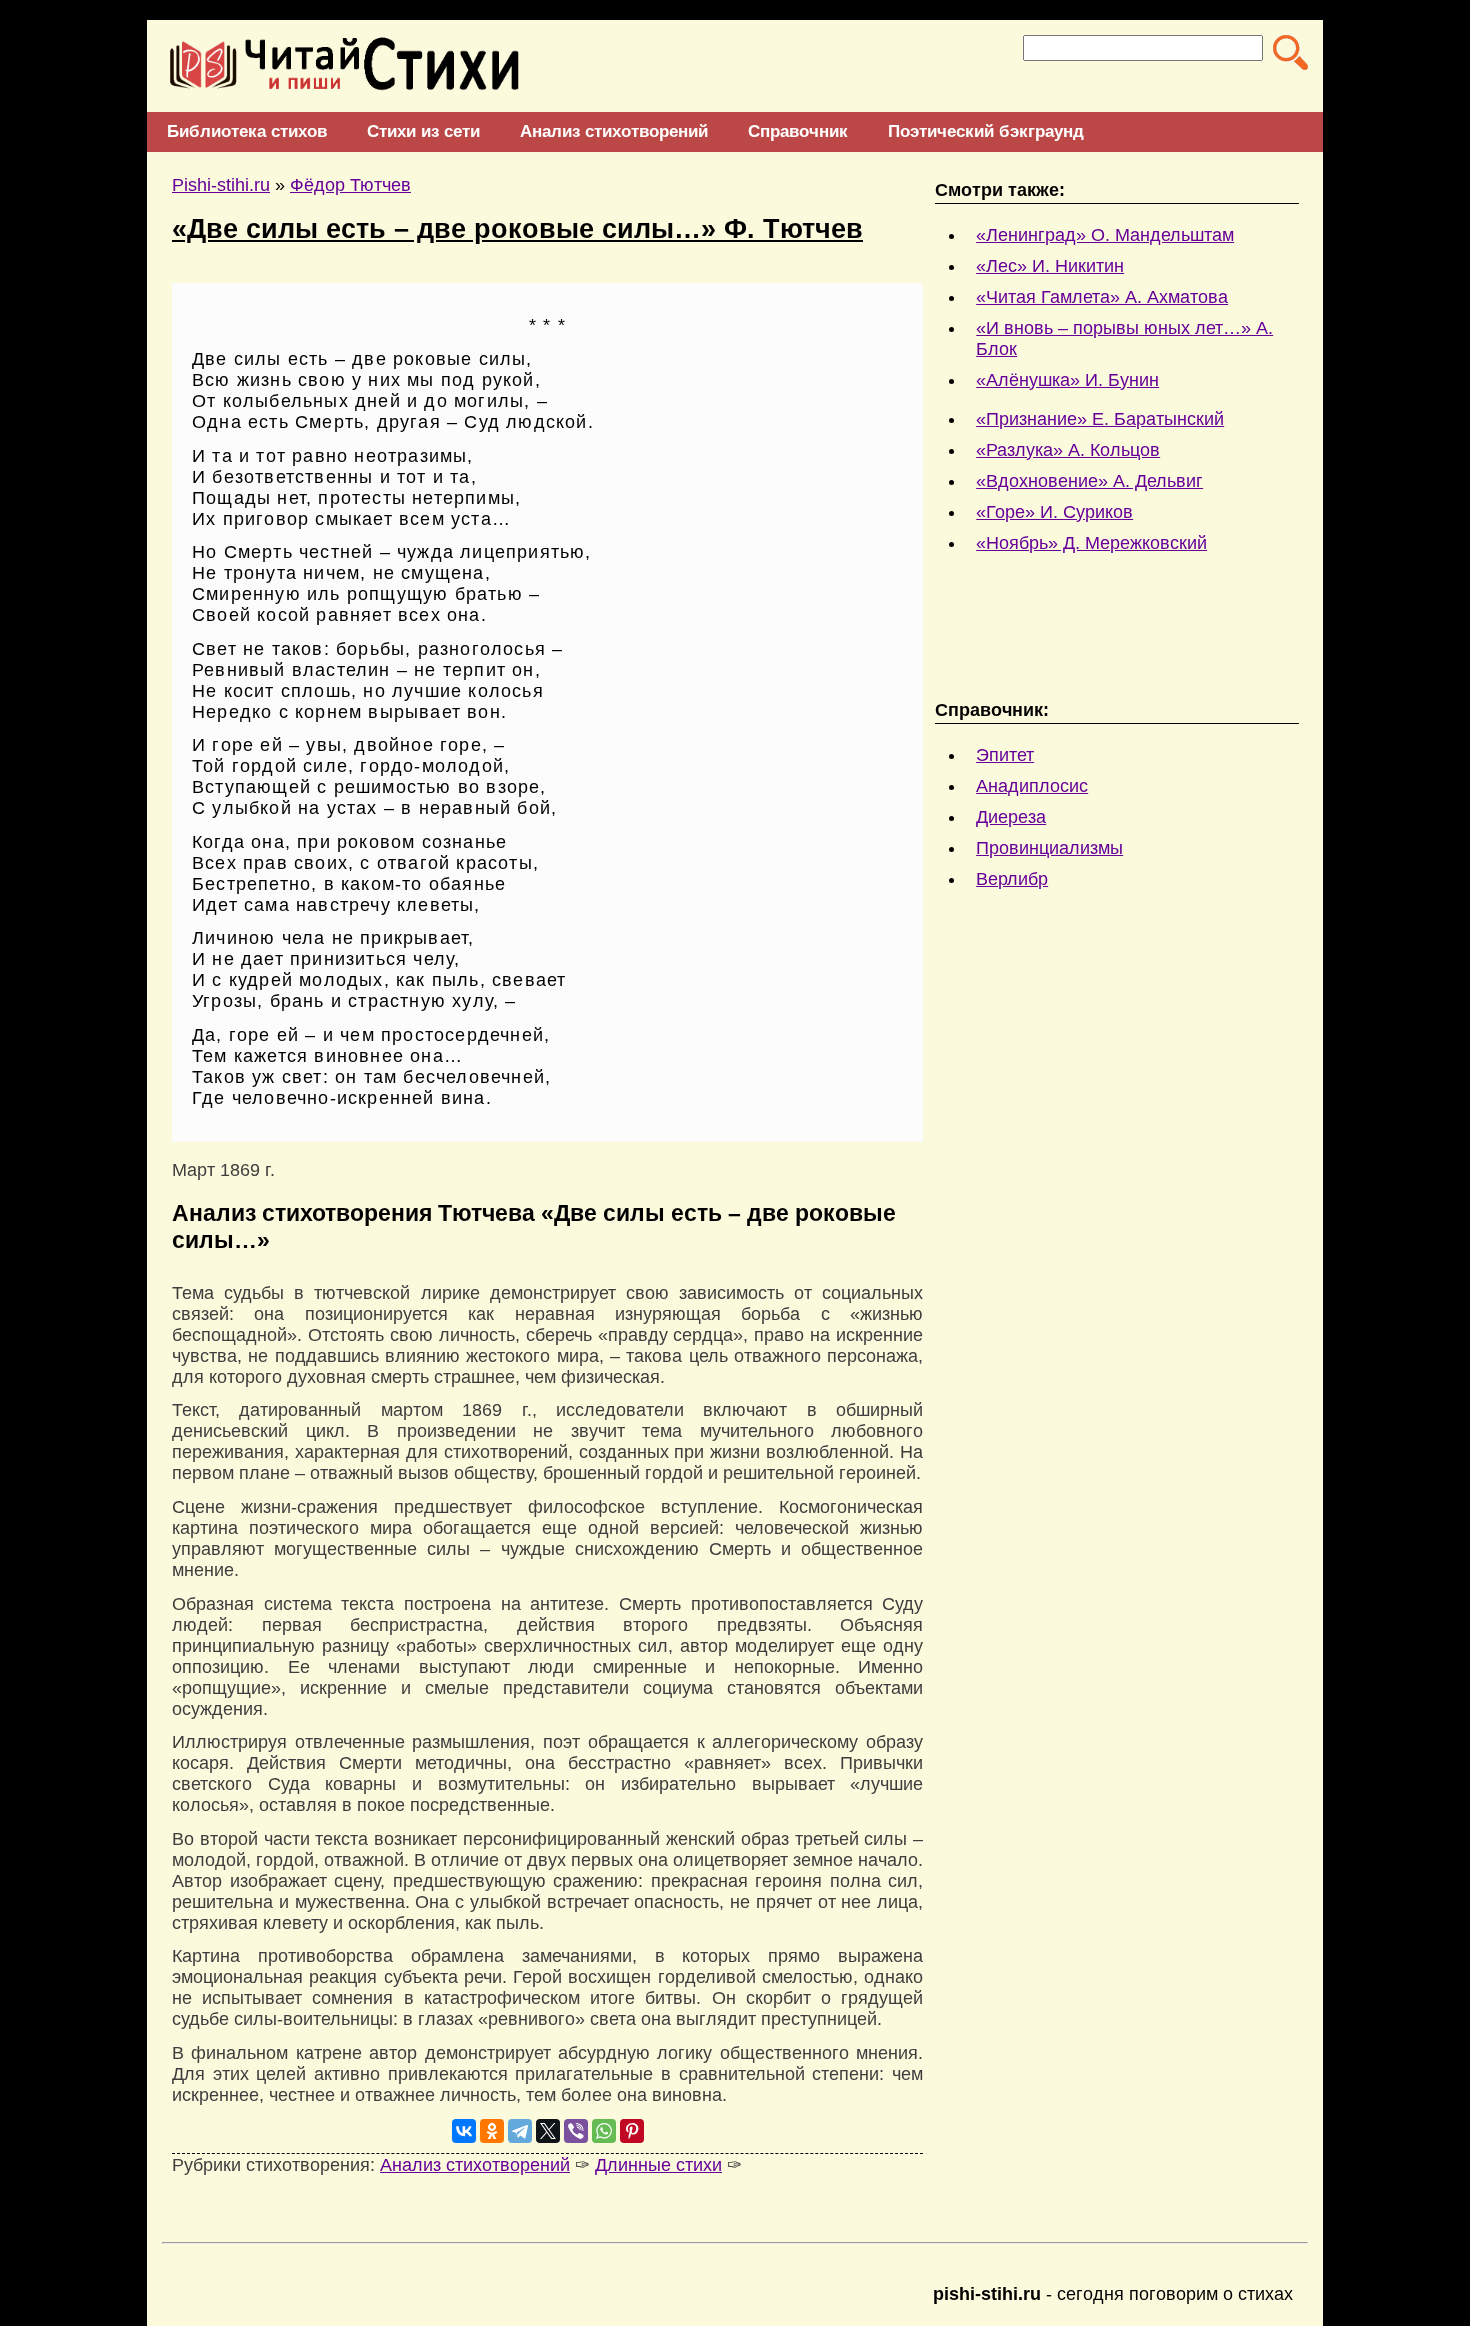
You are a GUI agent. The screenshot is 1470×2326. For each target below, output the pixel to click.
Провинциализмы (1049, 848)
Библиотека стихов (247, 131)
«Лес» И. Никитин (1050, 266)
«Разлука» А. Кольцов (1068, 450)
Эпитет (1005, 755)
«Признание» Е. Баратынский (1100, 419)
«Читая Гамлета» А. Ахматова (1102, 297)
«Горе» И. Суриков (1054, 512)
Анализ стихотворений (614, 131)
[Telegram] (520, 2131)
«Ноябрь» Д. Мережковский (1091, 543)
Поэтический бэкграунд (986, 131)
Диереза (1011, 817)
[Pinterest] (632, 2131)
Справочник (798, 131)
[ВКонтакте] (464, 2131)
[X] (548, 2131)
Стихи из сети (423, 131)
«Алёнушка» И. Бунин (1067, 380)
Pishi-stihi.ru (221, 185)
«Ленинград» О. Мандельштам (1105, 235)
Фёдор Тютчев (350, 185)
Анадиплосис (1032, 786)
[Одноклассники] (492, 2131)
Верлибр (1012, 879)
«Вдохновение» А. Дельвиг (1089, 481)
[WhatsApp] (604, 2131)
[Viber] (576, 2131)
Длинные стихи (658, 2165)
